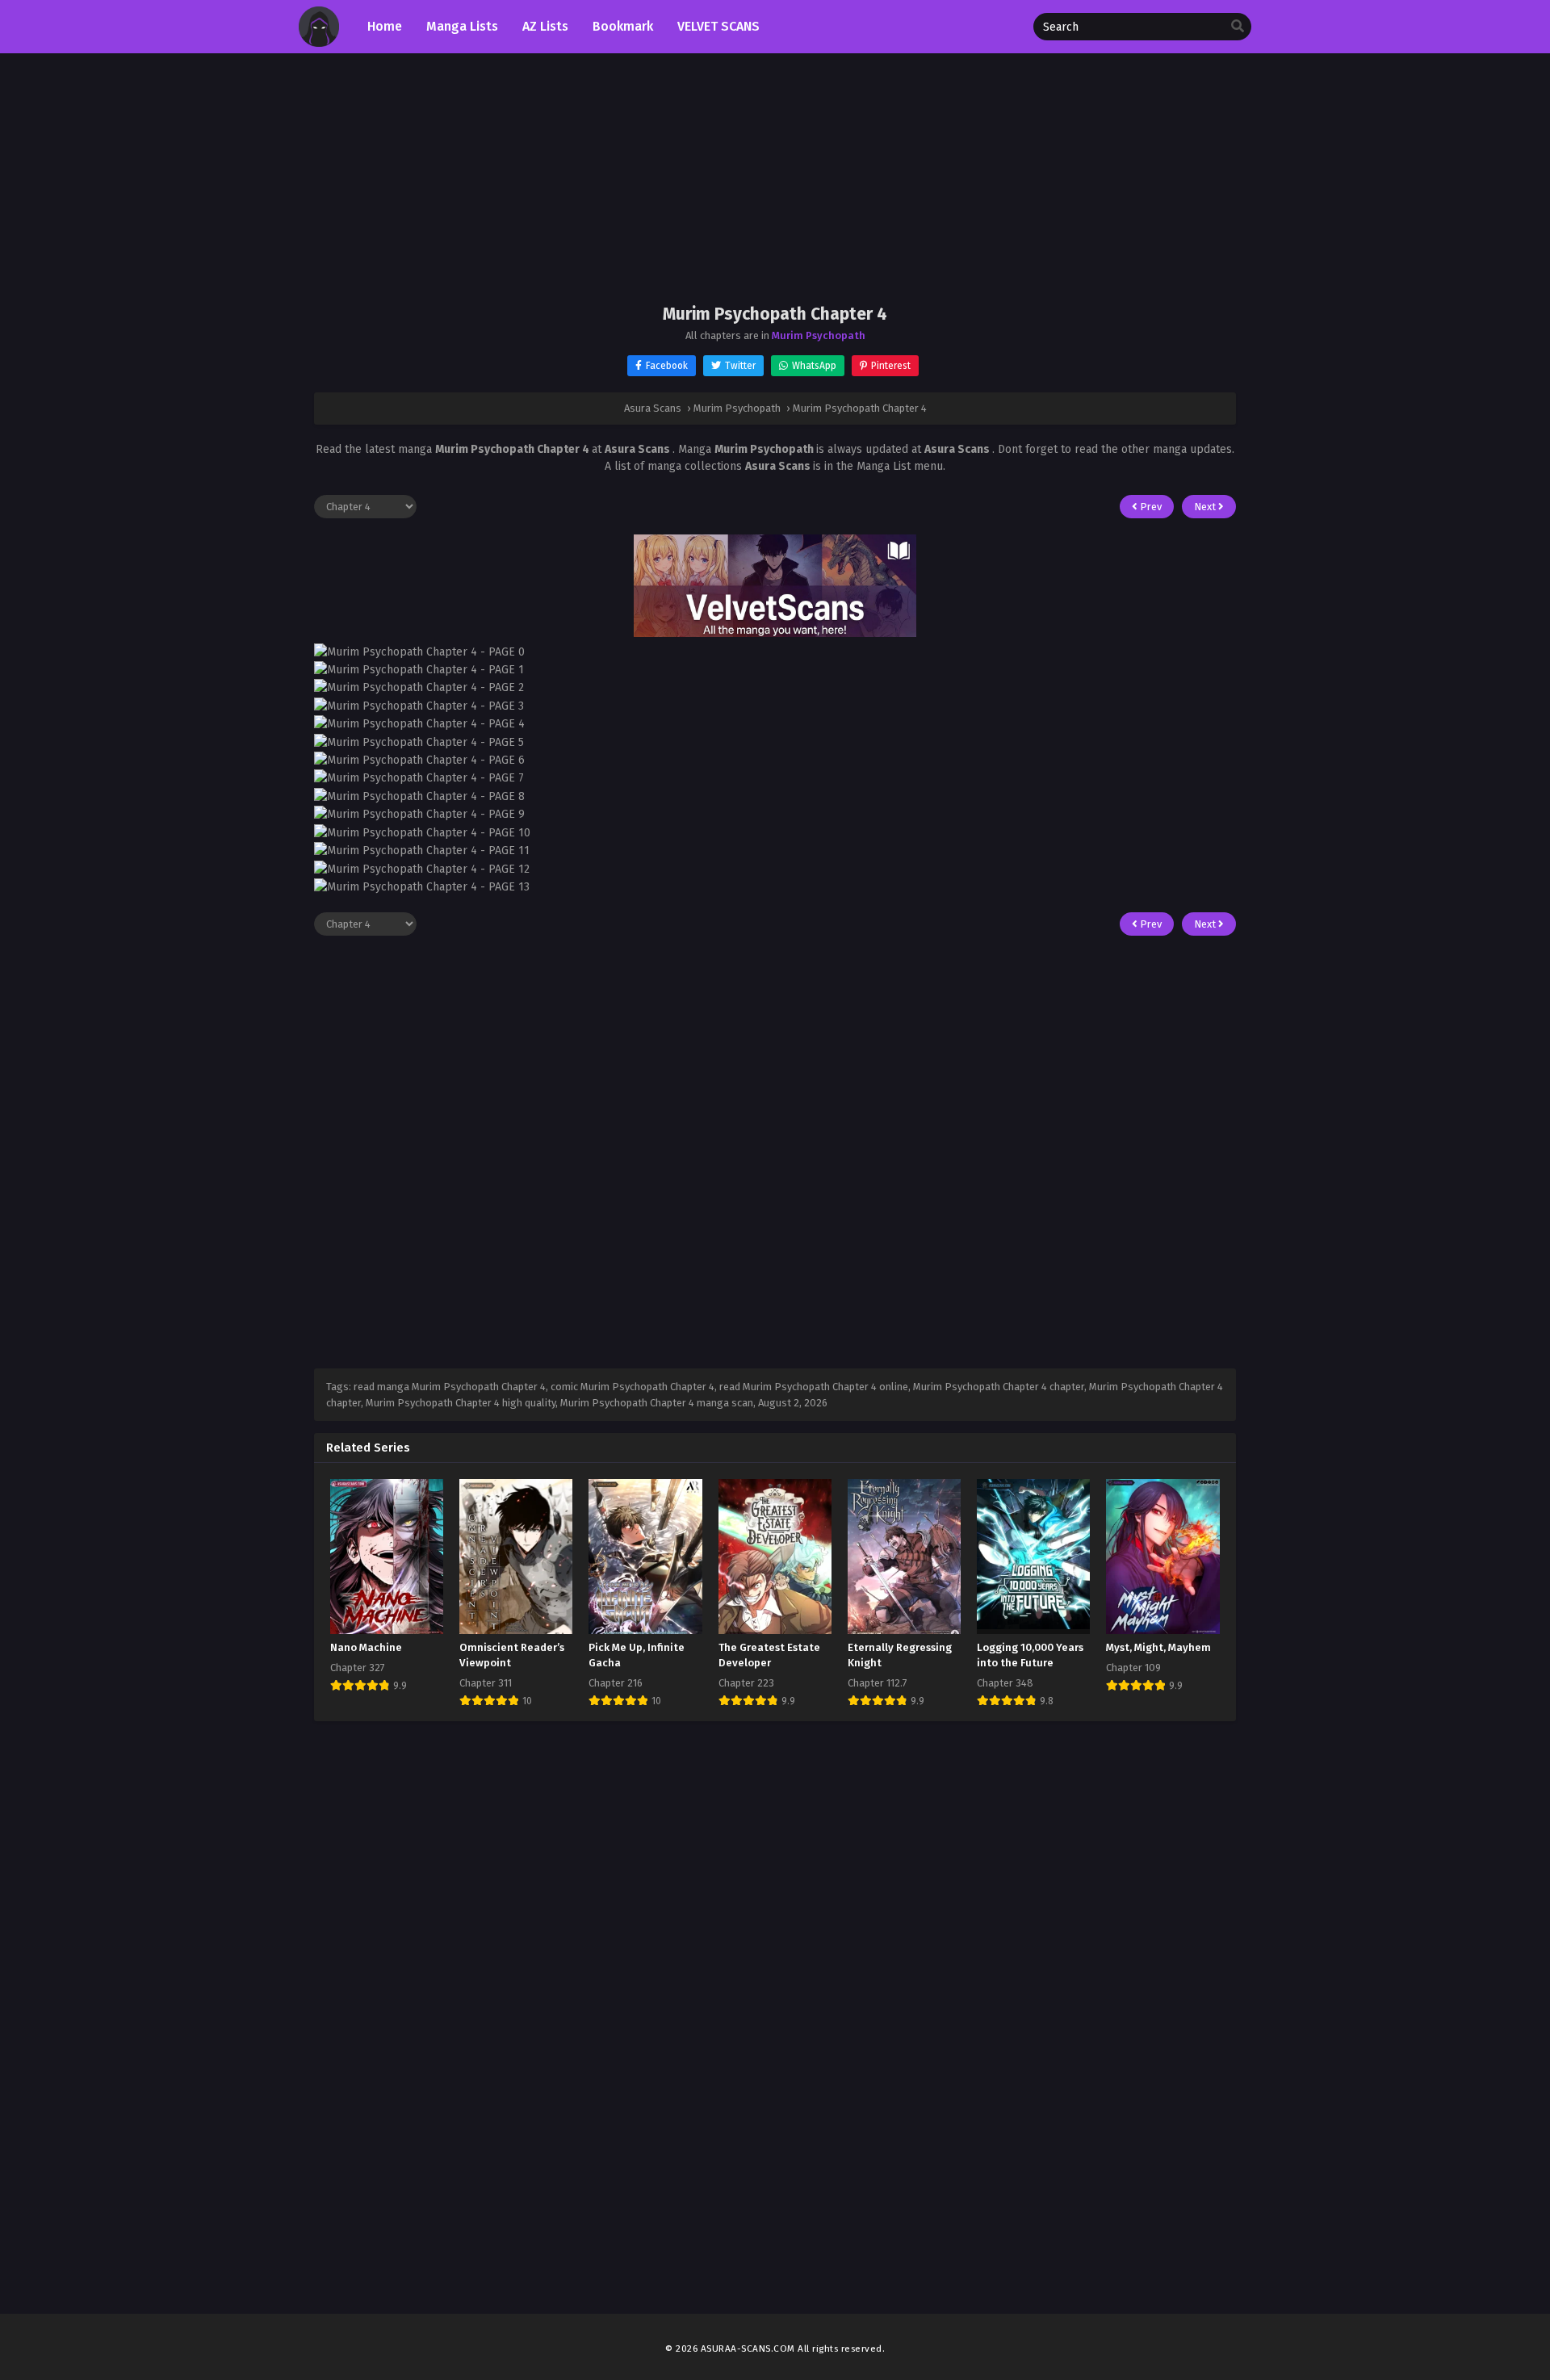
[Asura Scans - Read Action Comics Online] (319, 43)
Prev (1150, 507)
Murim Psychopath (819, 335)
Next (1206, 507)
